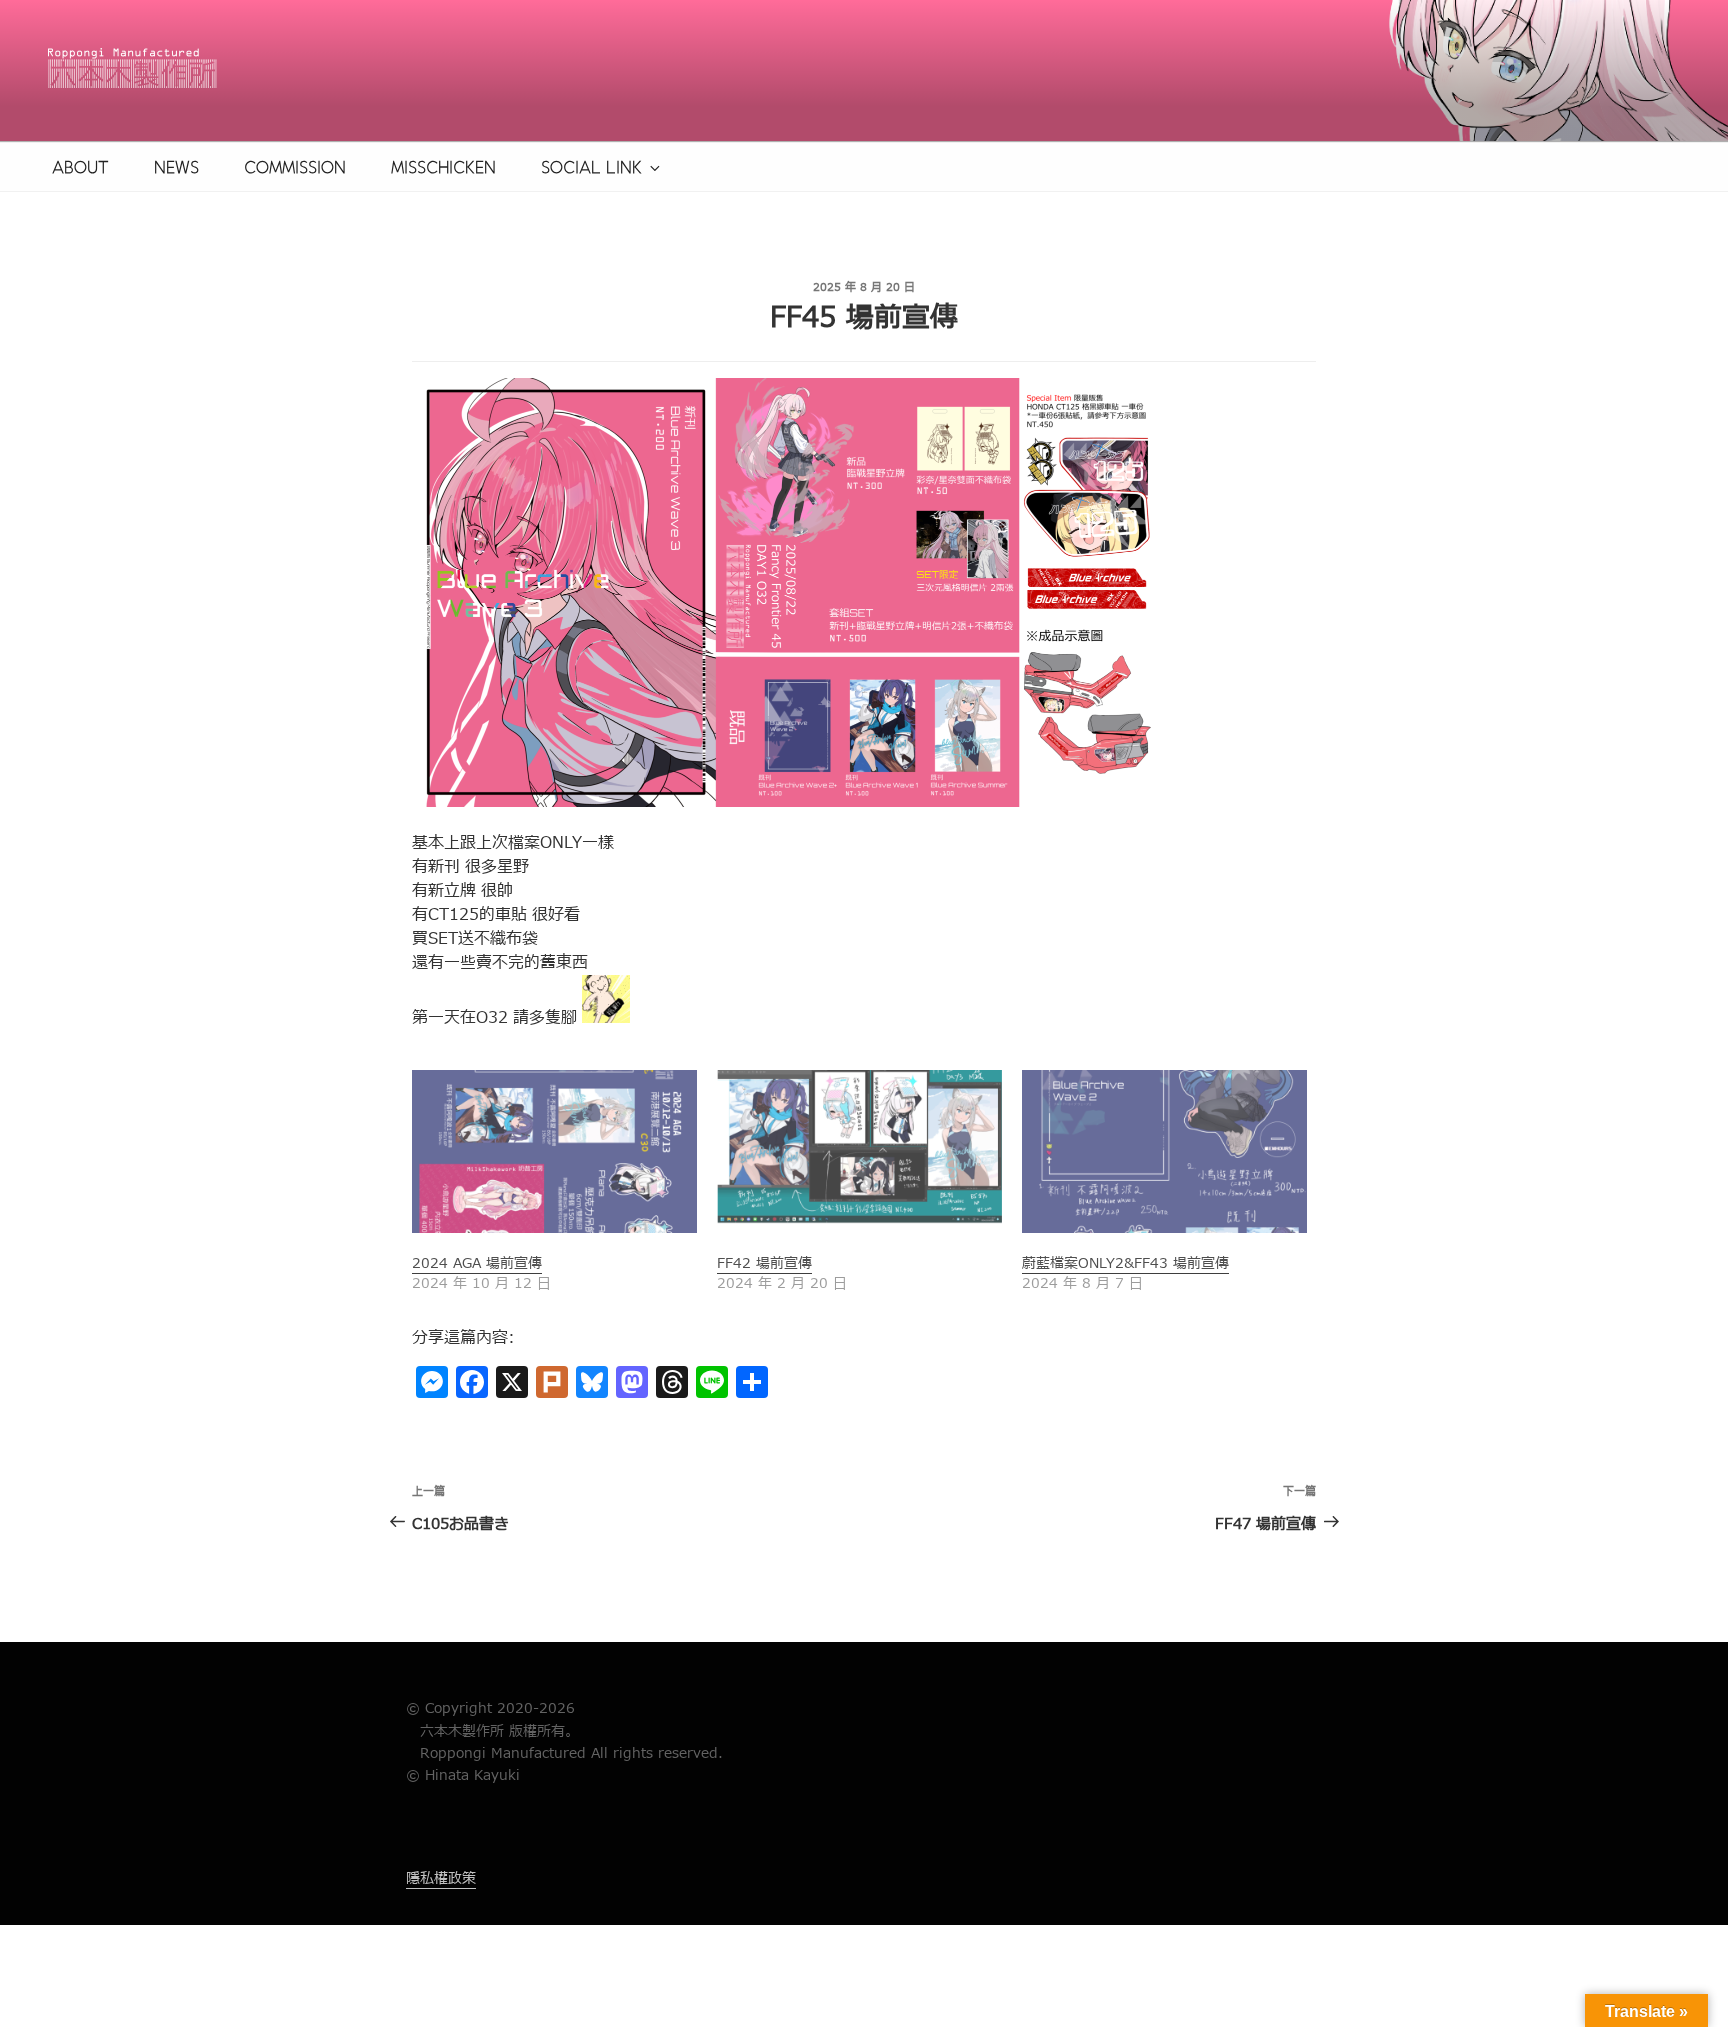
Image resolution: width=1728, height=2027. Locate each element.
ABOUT (80, 167)
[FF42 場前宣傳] (859, 1151)
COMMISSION (295, 167)
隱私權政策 (441, 1878)
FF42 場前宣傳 (764, 1263)
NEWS (176, 167)
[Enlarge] (1126, 404)
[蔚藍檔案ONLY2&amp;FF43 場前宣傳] (1164, 1151)
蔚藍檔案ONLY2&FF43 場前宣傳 (1125, 1263)
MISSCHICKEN (443, 167)
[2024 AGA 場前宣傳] (554, 1151)
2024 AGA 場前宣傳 (477, 1263)
